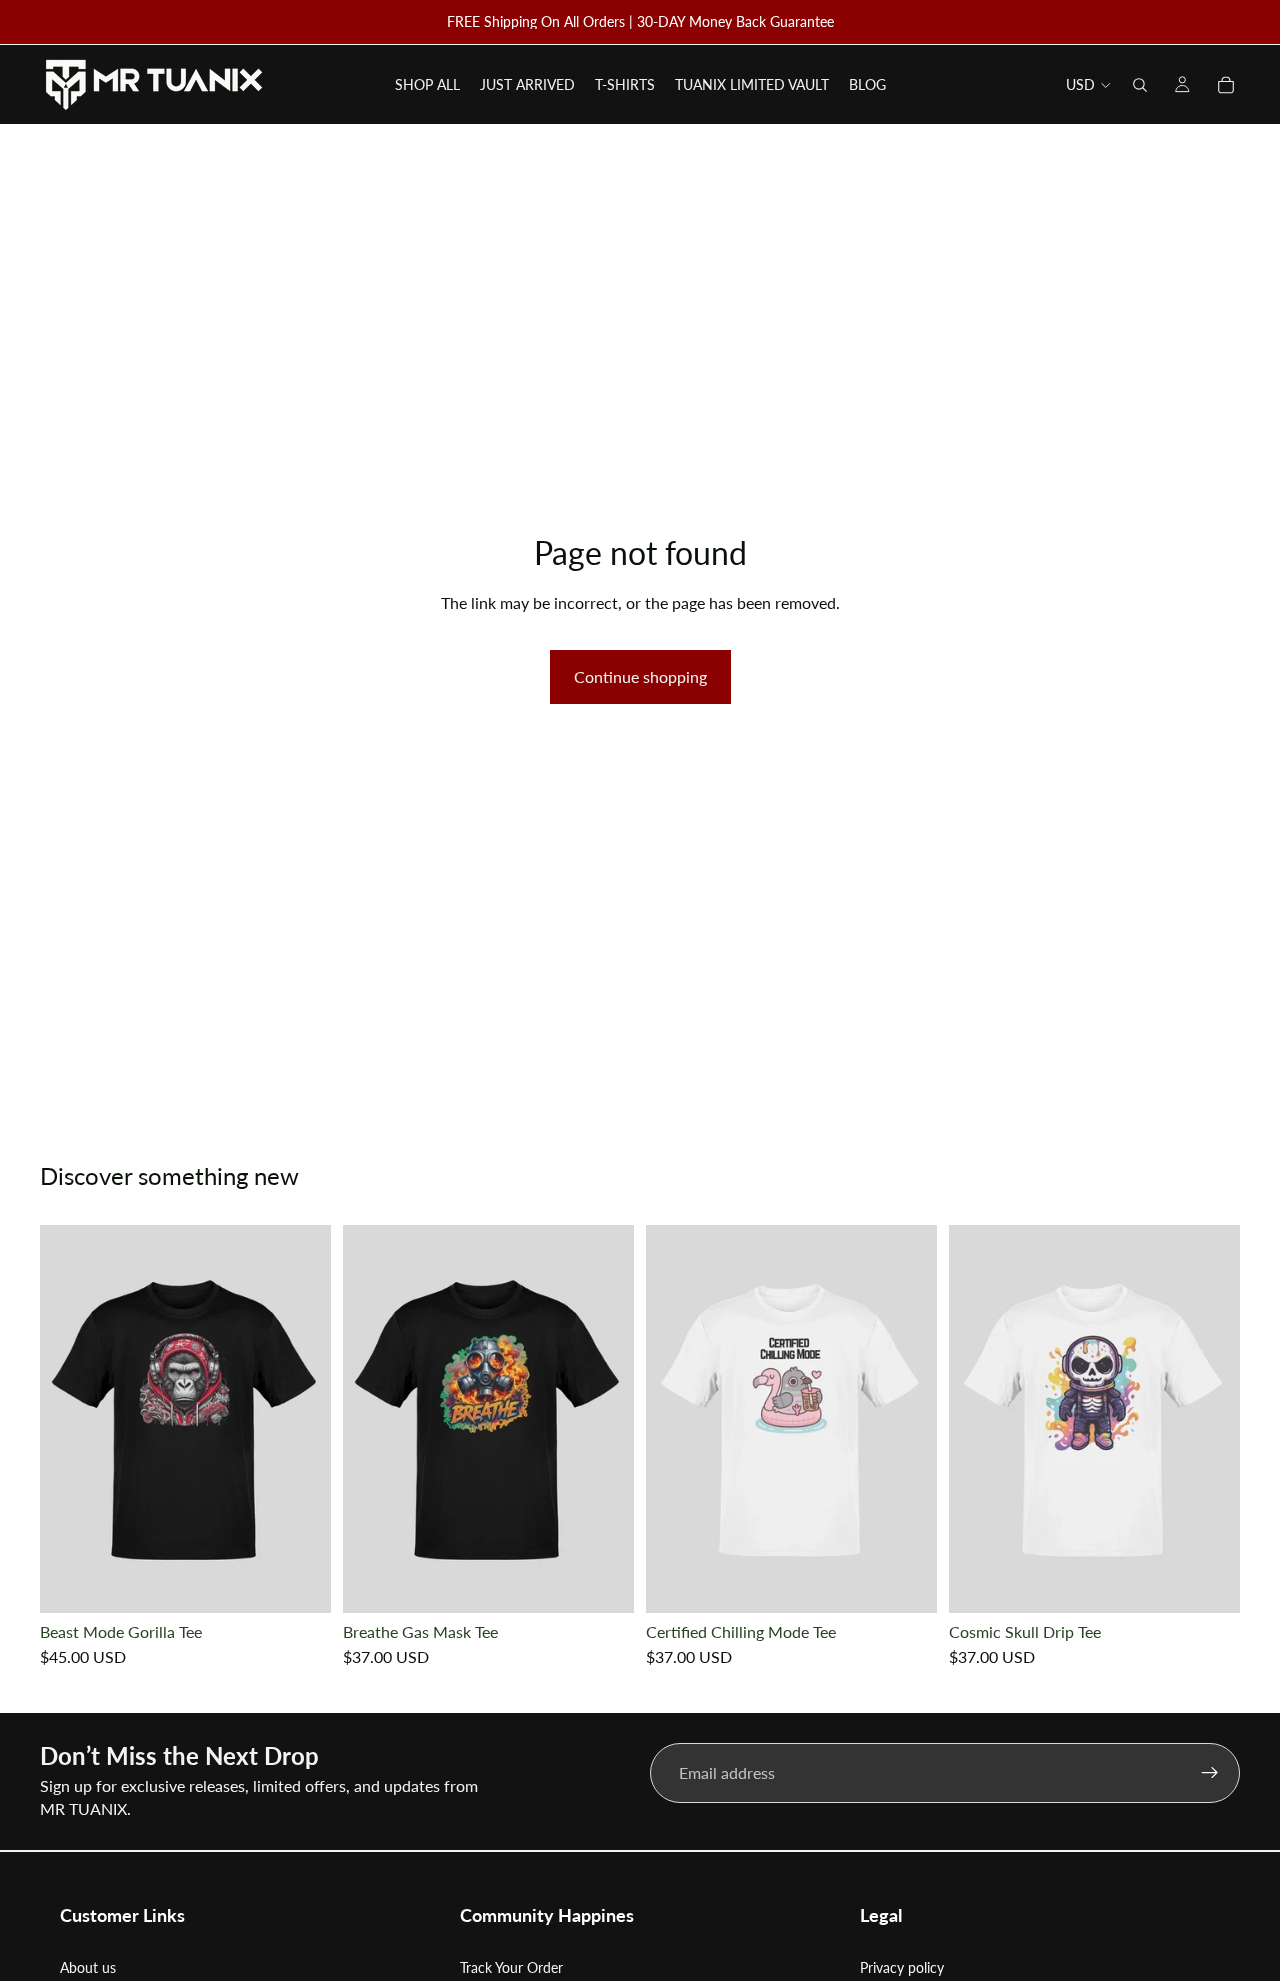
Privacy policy (902, 1967)
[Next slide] (301, 1419)
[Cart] (1226, 85)
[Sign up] (1210, 1773)
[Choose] (300, 1582)
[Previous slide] (70, 1419)
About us (88, 1967)
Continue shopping (640, 676)
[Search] (1140, 85)
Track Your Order (511, 1967)
